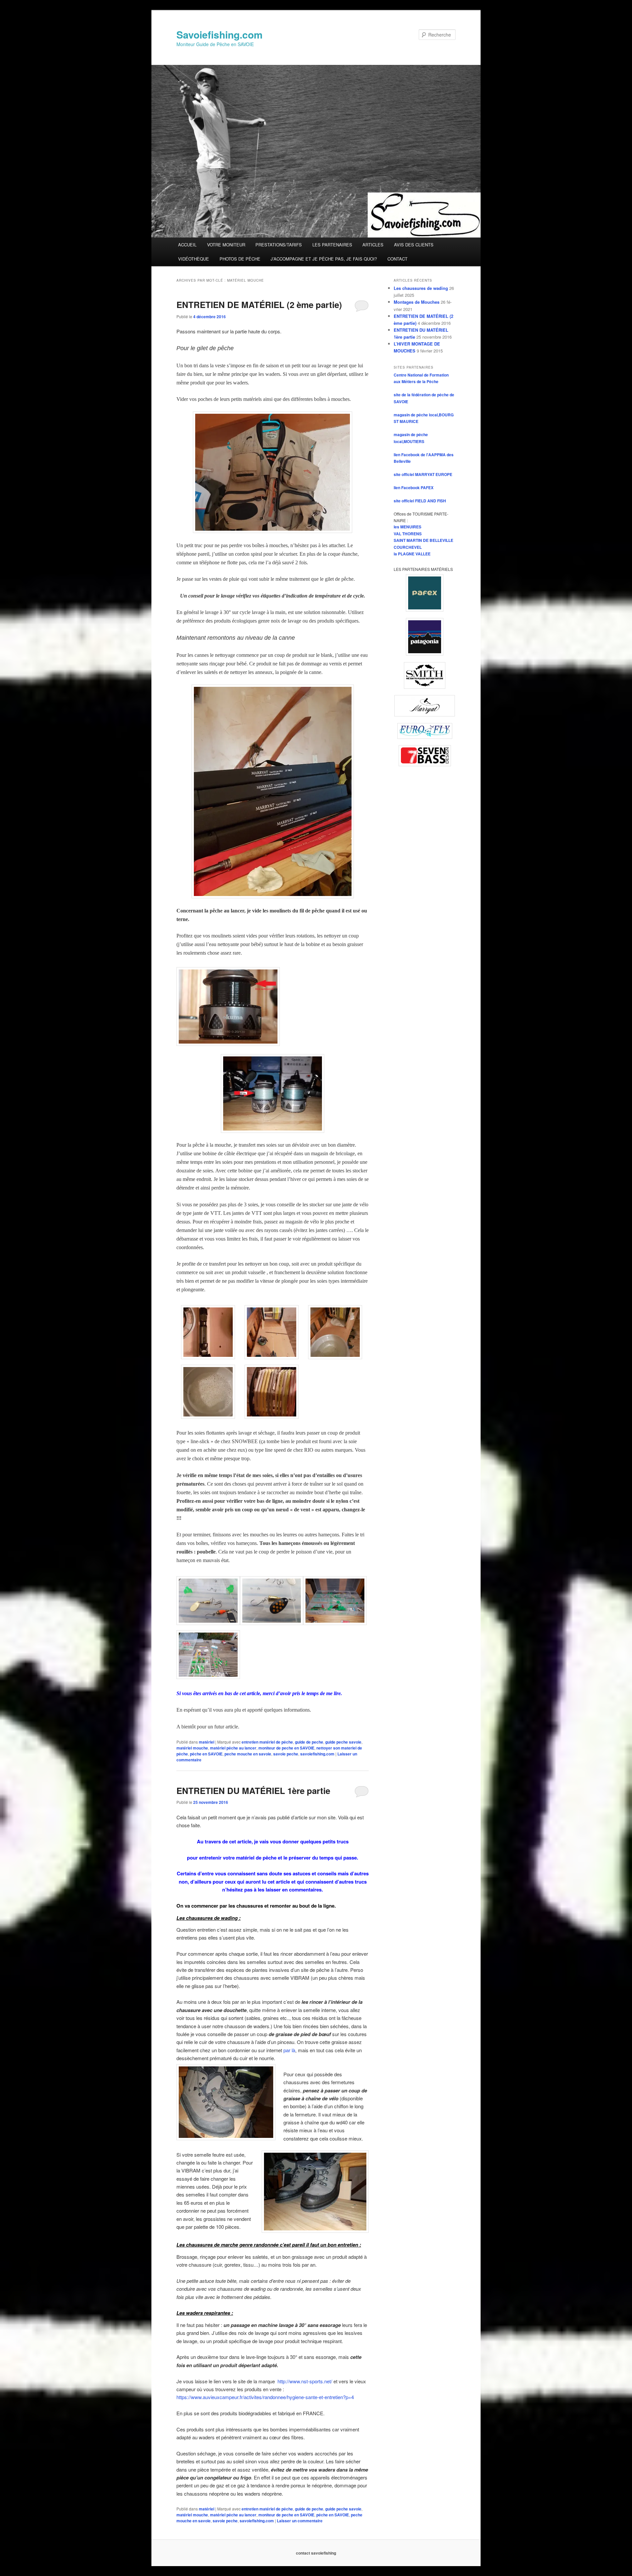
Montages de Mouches (417, 302)
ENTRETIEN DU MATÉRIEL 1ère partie (253, 1791)
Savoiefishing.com (220, 34)
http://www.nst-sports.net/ (305, 2381)
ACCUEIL (187, 245)
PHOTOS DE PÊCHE (240, 259)
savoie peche (286, 1754)
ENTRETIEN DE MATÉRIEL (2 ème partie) (259, 305)
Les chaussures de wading (421, 288)
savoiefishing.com (317, 1754)
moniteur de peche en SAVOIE (286, 1748)
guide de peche (309, 1742)
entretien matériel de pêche (267, 1742)
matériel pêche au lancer (233, 1748)
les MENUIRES (408, 527)
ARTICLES (373, 245)
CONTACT (397, 259)
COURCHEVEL (408, 547)
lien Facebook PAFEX (414, 488)
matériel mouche (192, 1748)
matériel (207, 1742)
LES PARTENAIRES (332, 245)
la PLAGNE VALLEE (412, 554)
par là (289, 2050)
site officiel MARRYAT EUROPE (423, 474)
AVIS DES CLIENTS (414, 245)
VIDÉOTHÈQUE (194, 259)
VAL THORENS (408, 534)
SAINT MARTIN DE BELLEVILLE (423, 540)
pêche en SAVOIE (206, 1754)
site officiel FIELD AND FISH (420, 501)
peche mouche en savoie (248, 1754)
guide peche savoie (343, 1742)
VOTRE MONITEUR (226, 245)
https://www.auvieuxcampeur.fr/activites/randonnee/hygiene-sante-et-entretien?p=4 (265, 2397)
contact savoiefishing (316, 2553)
